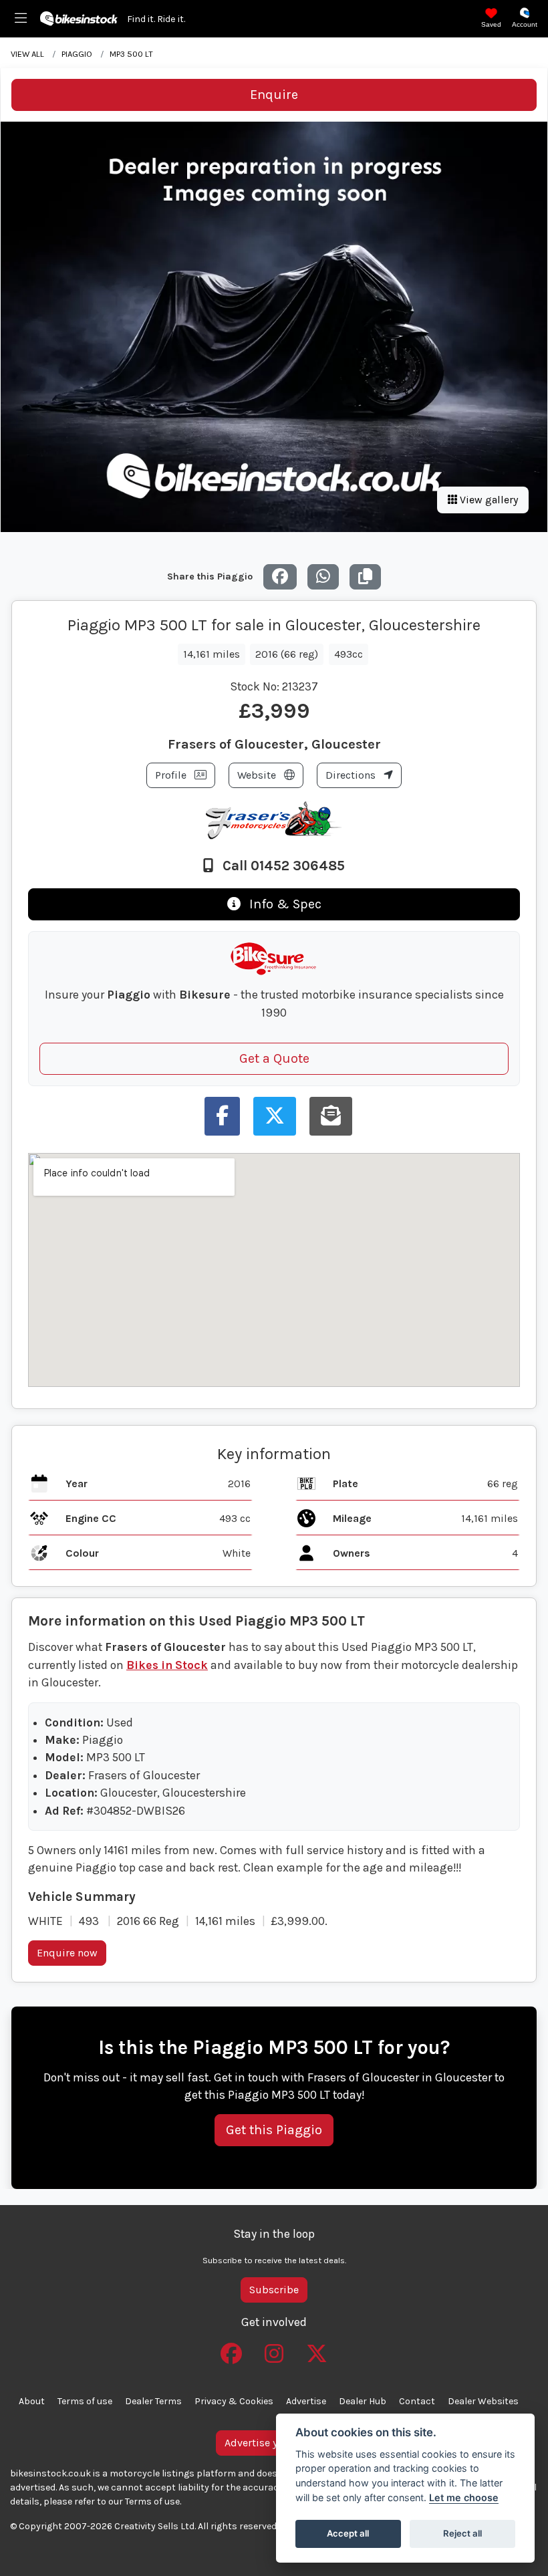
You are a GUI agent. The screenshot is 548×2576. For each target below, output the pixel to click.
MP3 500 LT (131, 54)
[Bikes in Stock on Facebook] (231, 2349)
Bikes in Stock (167, 1665)
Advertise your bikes (274, 2443)
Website (258, 775)
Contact (417, 2401)
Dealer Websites (483, 2401)
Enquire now (67, 1953)
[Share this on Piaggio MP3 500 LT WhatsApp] (323, 577)
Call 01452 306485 (282, 866)
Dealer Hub (363, 2401)
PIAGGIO (77, 54)
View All (27, 54)
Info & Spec (284, 904)
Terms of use (85, 2401)
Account (525, 24)
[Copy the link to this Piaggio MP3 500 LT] (365, 577)
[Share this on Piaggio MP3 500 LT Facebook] (280, 577)
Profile (172, 775)
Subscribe (274, 2290)
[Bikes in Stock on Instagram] (274, 2349)
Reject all (462, 2533)
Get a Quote (274, 1058)
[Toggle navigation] (21, 19)
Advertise (306, 2401)
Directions (352, 775)
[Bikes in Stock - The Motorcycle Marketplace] (79, 17)
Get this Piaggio (274, 2130)
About (32, 2401)
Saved (491, 24)
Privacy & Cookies (234, 2401)
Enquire (274, 95)
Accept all (348, 2533)
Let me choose (464, 2497)
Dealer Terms (153, 2401)
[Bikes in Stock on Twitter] (317, 2349)
